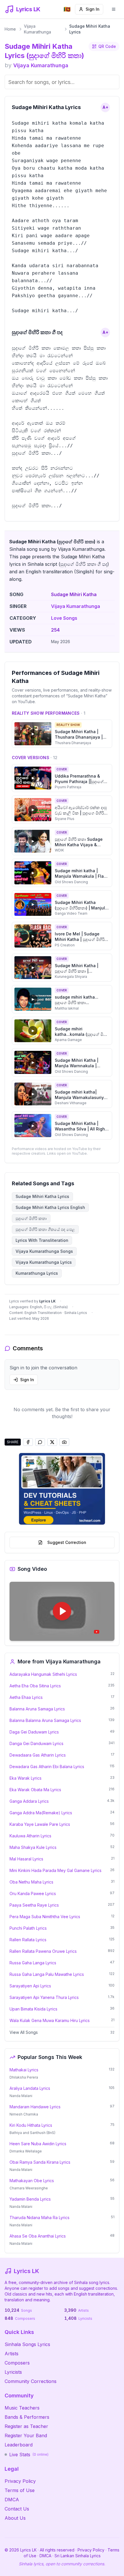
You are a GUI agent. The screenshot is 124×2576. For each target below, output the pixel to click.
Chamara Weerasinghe (29, 2188)
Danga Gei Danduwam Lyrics (36, 1743)
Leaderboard (19, 2445)
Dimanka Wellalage (26, 2151)
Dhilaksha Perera (24, 2077)
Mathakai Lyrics (24, 2070)
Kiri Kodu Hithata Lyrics (31, 2125)
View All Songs (24, 2032)
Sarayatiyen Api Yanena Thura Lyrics (44, 1997)
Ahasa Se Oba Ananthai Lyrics (38, 2236)
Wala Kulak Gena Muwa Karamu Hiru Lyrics (50, 2020)
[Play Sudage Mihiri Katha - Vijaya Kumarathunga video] (62, 1611)
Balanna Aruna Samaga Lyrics (37, 1709)
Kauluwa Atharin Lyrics (30, 1836)
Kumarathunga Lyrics (37, 1273)
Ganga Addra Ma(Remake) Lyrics (41, 1813)
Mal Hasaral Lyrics (26, 1859)
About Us (15, 2518)
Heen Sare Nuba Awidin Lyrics (38, 2144)
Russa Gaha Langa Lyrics (33, 1963)
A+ (105, 107)
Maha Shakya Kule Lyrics (33, 1847)
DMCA (12, 2500)
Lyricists (13, 2372)
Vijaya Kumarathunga (37, 29)
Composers (17, 2363)
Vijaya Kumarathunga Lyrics (44, 1262)
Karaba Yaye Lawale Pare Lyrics (40, 1824)
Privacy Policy (20, 2481)
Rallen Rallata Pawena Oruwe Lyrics (43, 1951)
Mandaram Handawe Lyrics (35, 2107)
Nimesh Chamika (24, 2114)
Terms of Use (20, 2490)
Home (10, 29)
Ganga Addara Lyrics (29, 1801)
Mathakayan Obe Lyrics (32, 2181)
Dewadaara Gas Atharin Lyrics (38, 1755)
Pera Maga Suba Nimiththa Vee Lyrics (45, 1917)
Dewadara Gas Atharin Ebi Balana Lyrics (47, 1767)
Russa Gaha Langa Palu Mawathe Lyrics (47, 1974)
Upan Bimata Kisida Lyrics (33, 2009)
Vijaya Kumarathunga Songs (44, 1251)
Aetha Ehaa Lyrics (26, 1697)
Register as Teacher (26, 2426)
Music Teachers (22, 2408)
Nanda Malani (21, 2096)
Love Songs (64, 618)
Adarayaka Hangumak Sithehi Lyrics (43, 1674)
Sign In (93, 9)
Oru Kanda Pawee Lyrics (33, 1893)
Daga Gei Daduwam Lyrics (34, 1732)
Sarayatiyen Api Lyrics (30, 1986)
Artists (12, 2354)
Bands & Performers (27, 2417)
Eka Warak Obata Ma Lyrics (35, 1790)
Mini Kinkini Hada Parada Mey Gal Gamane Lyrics (56, 1870)
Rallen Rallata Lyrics (28, 1940)
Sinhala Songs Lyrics (27, 2344)
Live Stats (29, 2455)
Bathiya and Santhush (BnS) (32, 2133)
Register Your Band (26, 2435)
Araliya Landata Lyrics (30, 2088)
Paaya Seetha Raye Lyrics (34, 1905)
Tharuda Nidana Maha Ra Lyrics (40, 2218)
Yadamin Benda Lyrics (30, 2199)
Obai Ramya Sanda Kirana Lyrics (40, 2162)
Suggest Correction (67, 1542)
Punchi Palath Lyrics (28, 1928)
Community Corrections (31, 2381)
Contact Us (17, 2509)
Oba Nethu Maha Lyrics (31, 1882)
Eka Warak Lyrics (26, 1778)
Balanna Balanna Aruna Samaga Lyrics (45, 1720)
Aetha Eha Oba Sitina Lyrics (35, 1686)
